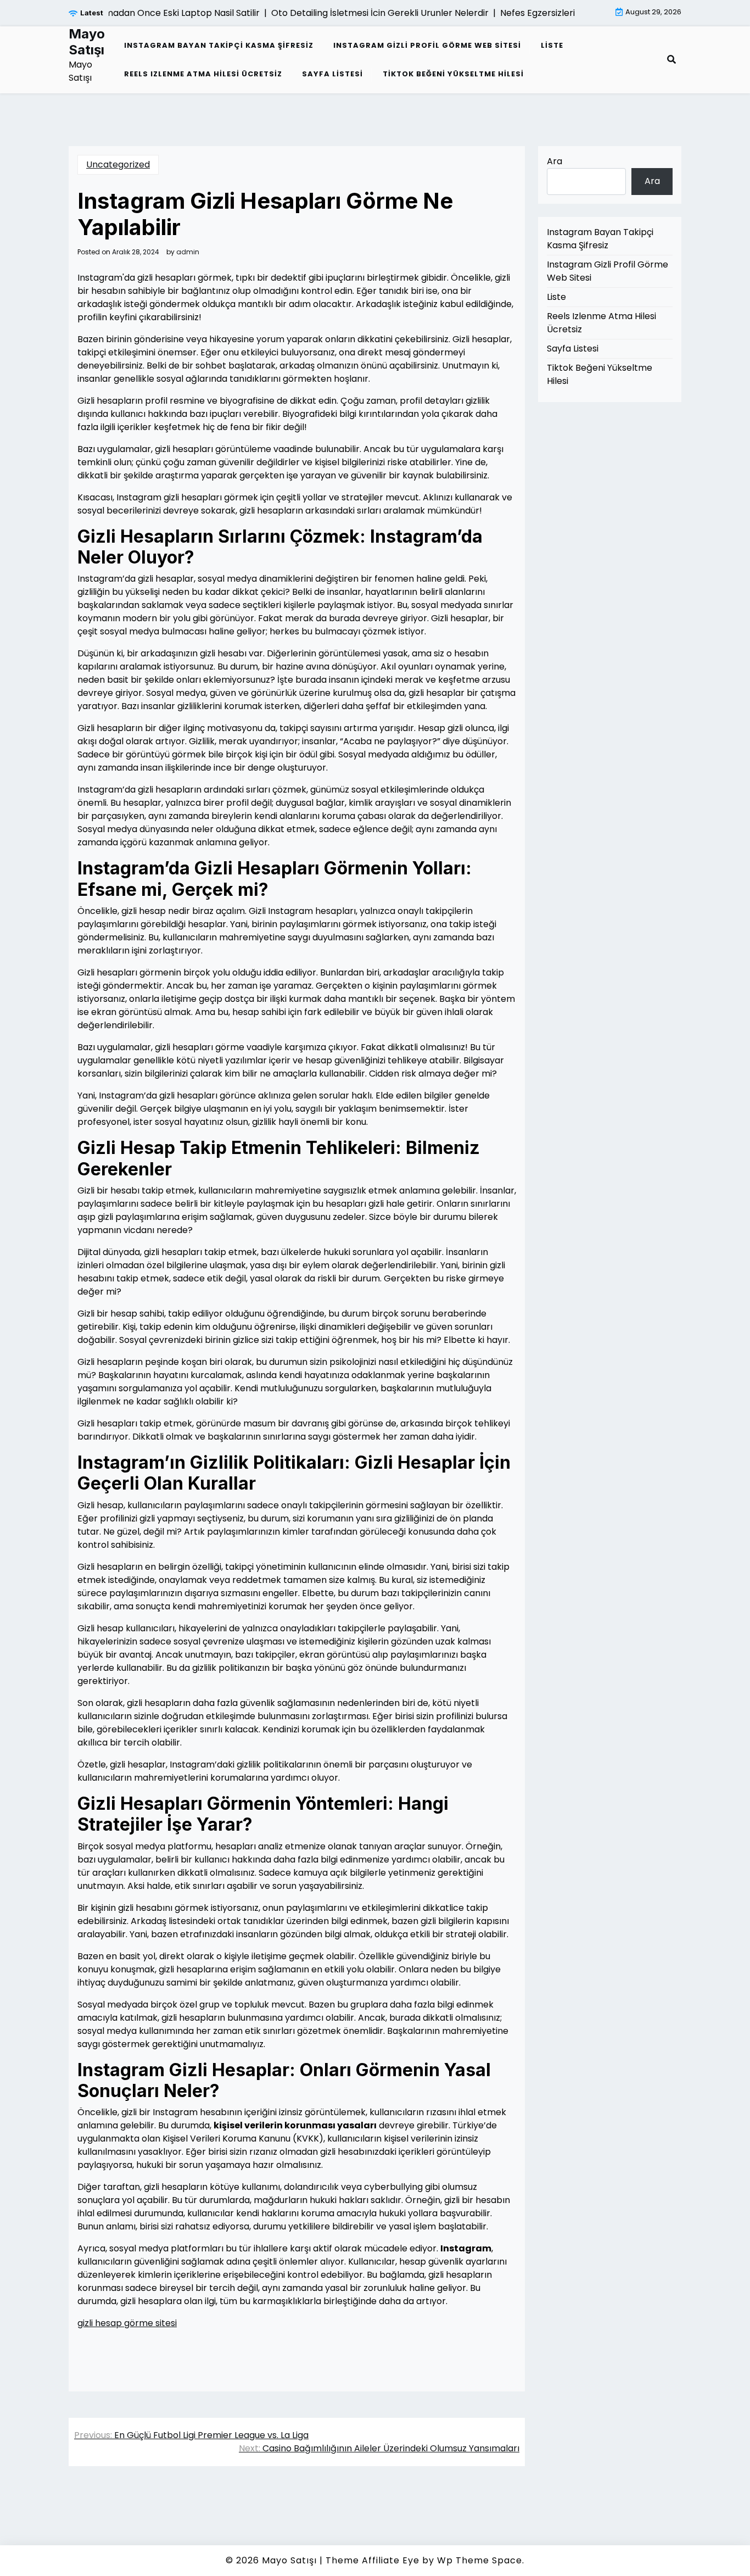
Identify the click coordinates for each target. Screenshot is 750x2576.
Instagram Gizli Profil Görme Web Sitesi (427, 45)
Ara (555, 161)
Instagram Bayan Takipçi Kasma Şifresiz (219, 45)
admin (188, 252)
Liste (552, 45)
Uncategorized (118, 165)
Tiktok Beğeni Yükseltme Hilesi (453, 74)
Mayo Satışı (87, 42)
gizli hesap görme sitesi (127, 2323)
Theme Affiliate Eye (373, 2560)
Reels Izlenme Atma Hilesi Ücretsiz (203, 74)
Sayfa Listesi (332, 74)
